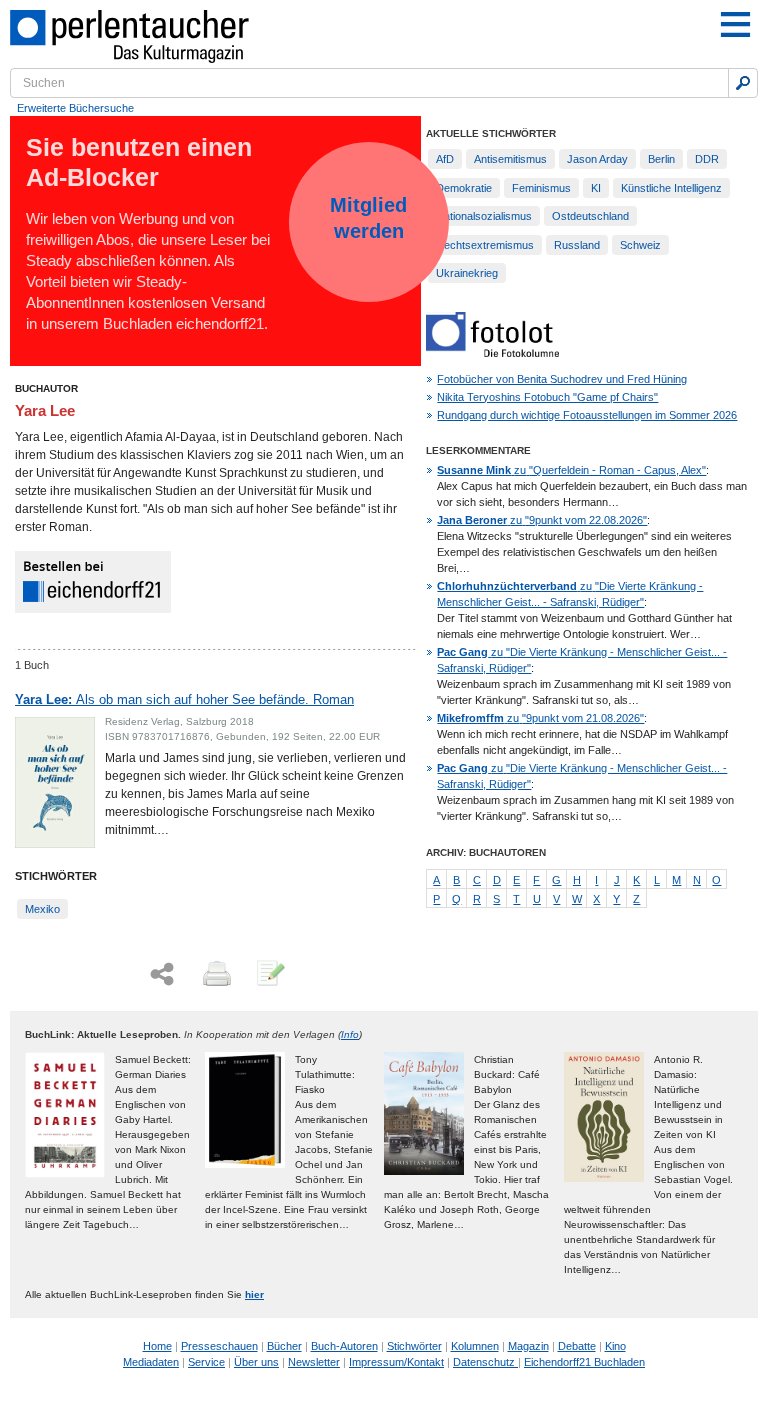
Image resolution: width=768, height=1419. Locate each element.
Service (206, 1362)
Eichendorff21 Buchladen (584, 1362)
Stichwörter (414, 1346)
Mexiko (42, 909)
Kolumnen (475, 1346)
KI (596, 188)
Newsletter (314, 1362)
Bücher (284, 1346)
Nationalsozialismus (484, 216)
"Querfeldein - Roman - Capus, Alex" (571, 470)
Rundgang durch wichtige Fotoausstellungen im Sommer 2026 (587, 415)
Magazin (528, 1346)
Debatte (577, 1346)
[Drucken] (215, 975)
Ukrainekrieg (467, 273)
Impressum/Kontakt (396, 1362)
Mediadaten (151, 1362)
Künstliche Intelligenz (671, 188)
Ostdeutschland (590, 216)
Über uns (256, 1362)
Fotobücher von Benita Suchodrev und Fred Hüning (562, 379)
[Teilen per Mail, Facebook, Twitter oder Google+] (162, 974)
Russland (577, 245)
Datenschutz (485, 1362)
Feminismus (541, 188)
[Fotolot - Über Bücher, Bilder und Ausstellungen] (492, 353)
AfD (445, 159)
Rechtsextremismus (485, 245)
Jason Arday (597, 159)
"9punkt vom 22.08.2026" (542, 520)
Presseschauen (219, 1346)
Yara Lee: (184, 699)
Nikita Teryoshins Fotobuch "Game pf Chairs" (547, 397)
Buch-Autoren (344, 1346)
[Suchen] (743, 83)
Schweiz (640, 245)
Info (350, 1034)
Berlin (661, 159)
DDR (707, 159)
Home (157, 1346)
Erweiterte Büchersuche (75, 108)
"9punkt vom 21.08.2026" (540, 718)
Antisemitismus (510, 159)
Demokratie (464, 188)
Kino (615, 1346)
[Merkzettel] (269, 975)
